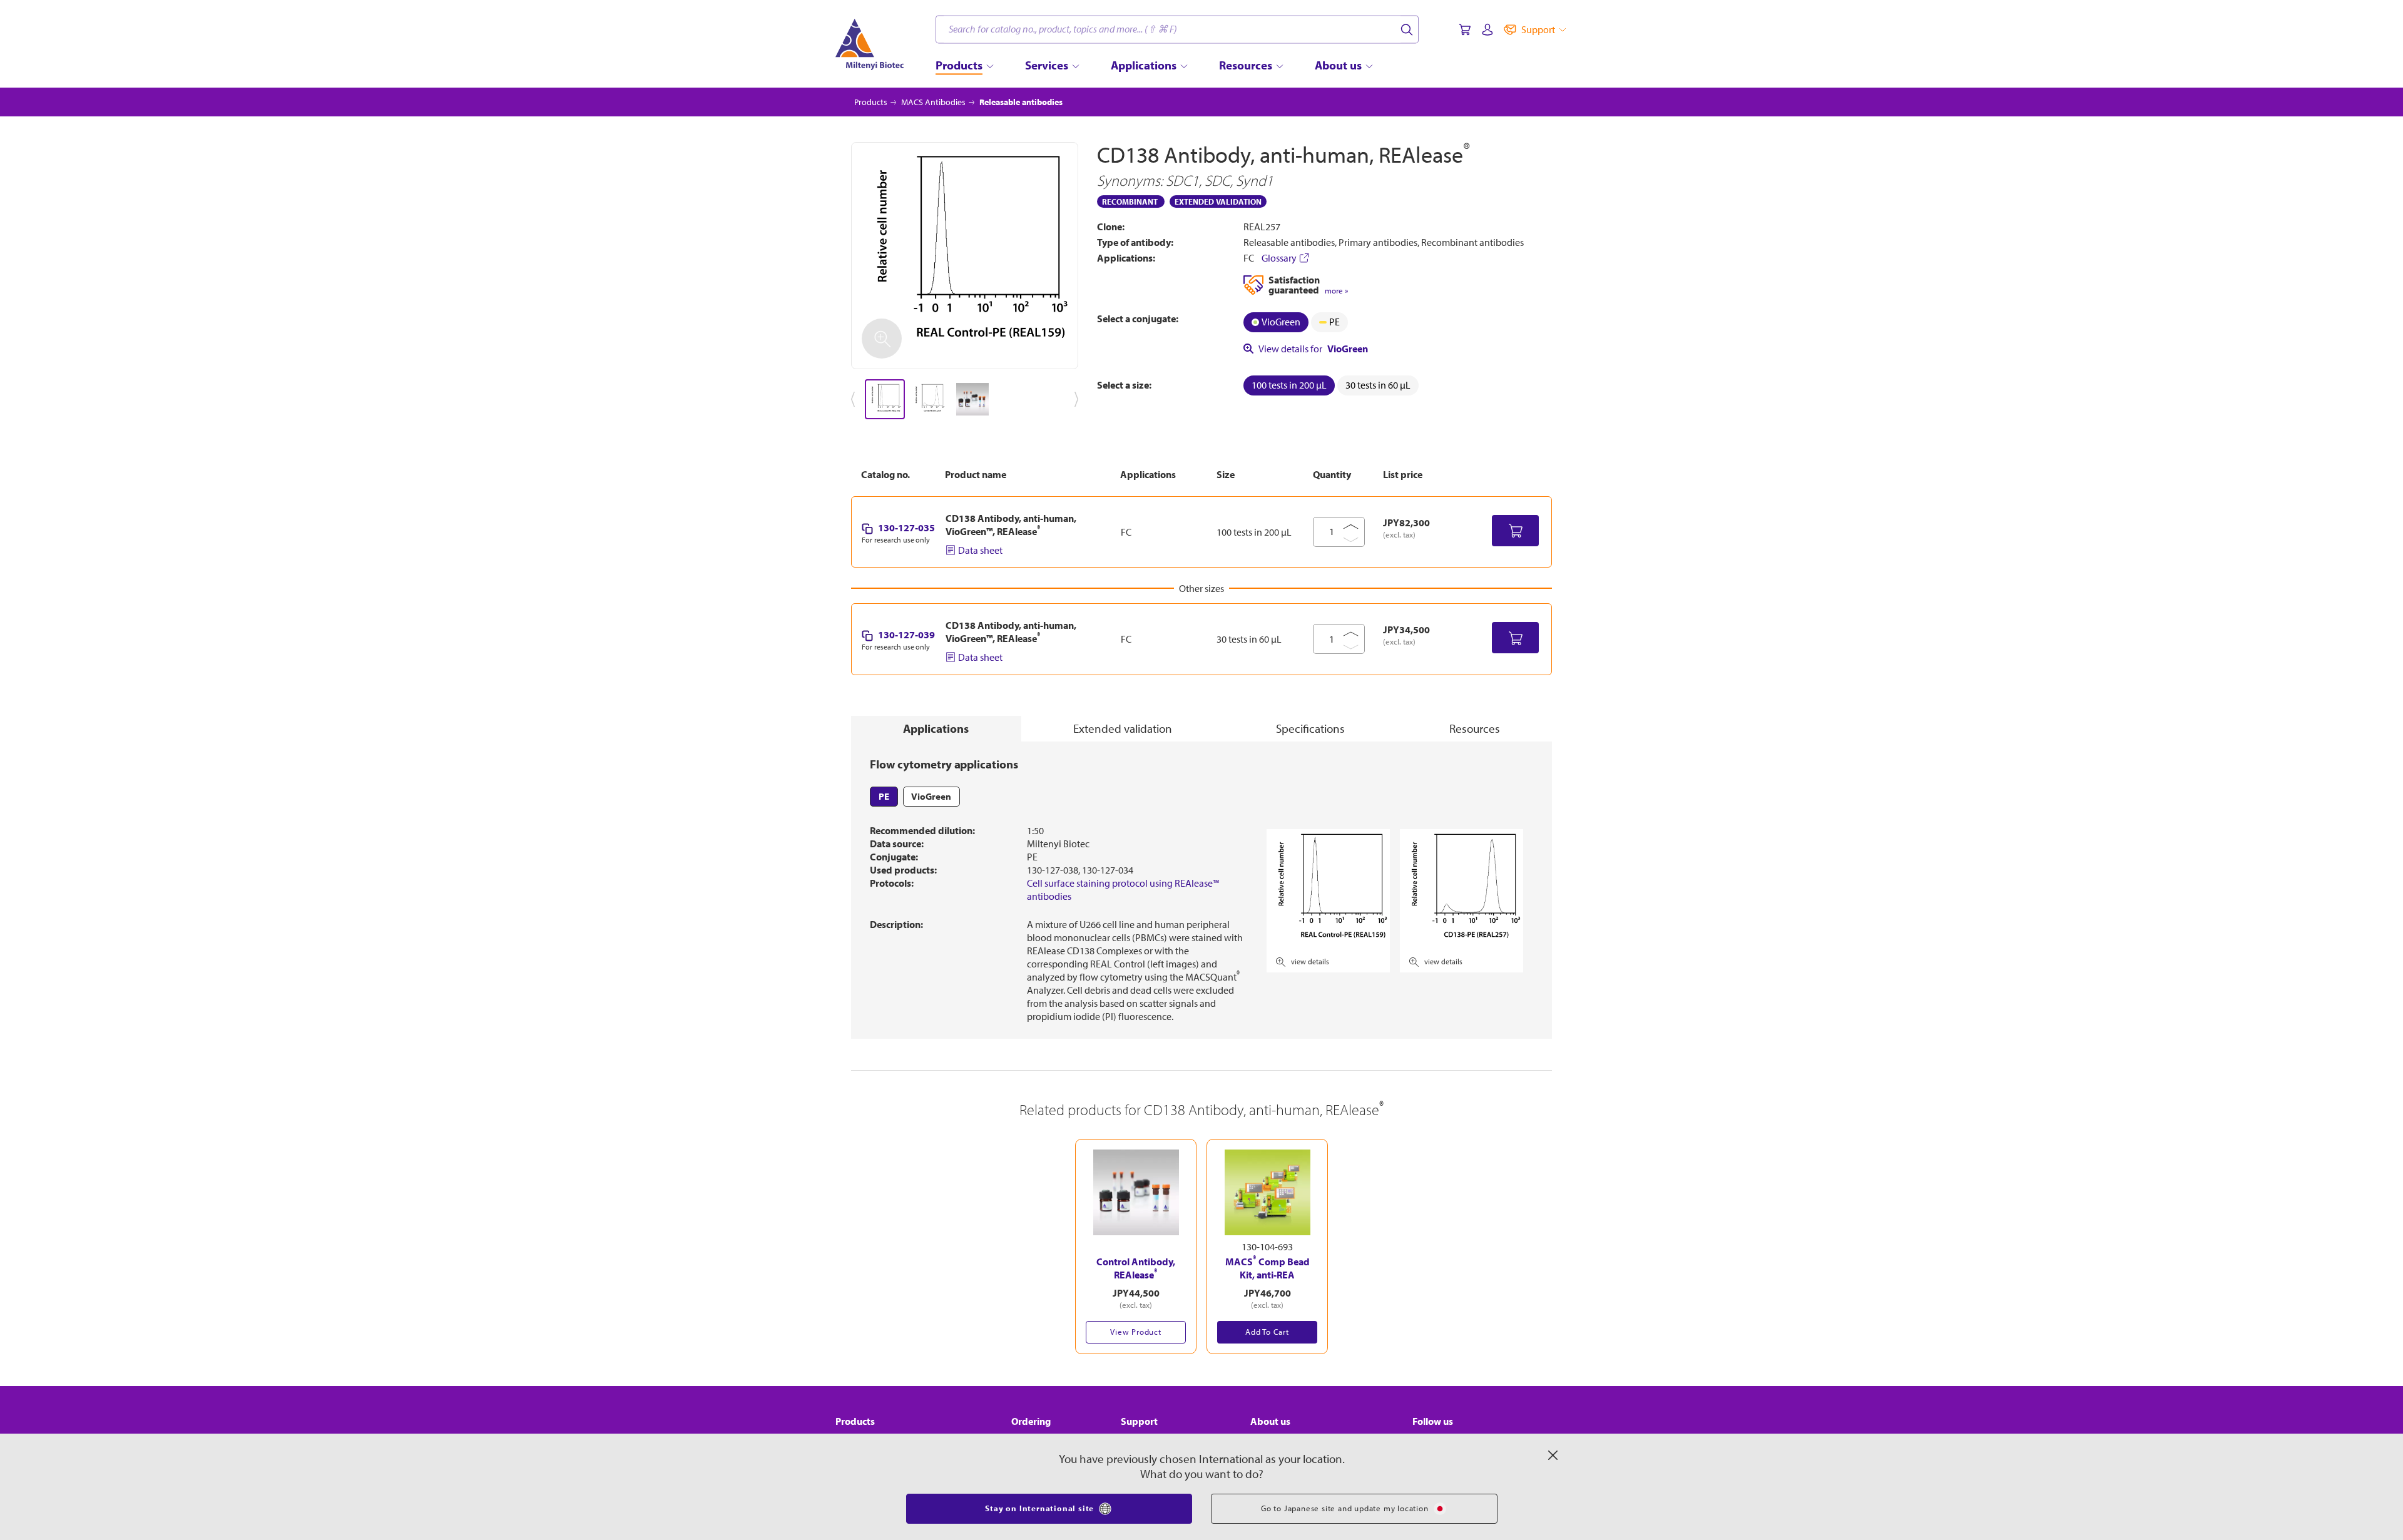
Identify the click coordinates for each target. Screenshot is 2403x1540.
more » (1336, 291)
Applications (936, 728)
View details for (1313, 349)
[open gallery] (965, 256)
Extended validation (1123, 728)
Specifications (1310, 728)
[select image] (885, 399)
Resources (1475, 728)
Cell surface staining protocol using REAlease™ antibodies (1123, 890)
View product (1136, 1332)
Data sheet (980, 550)
